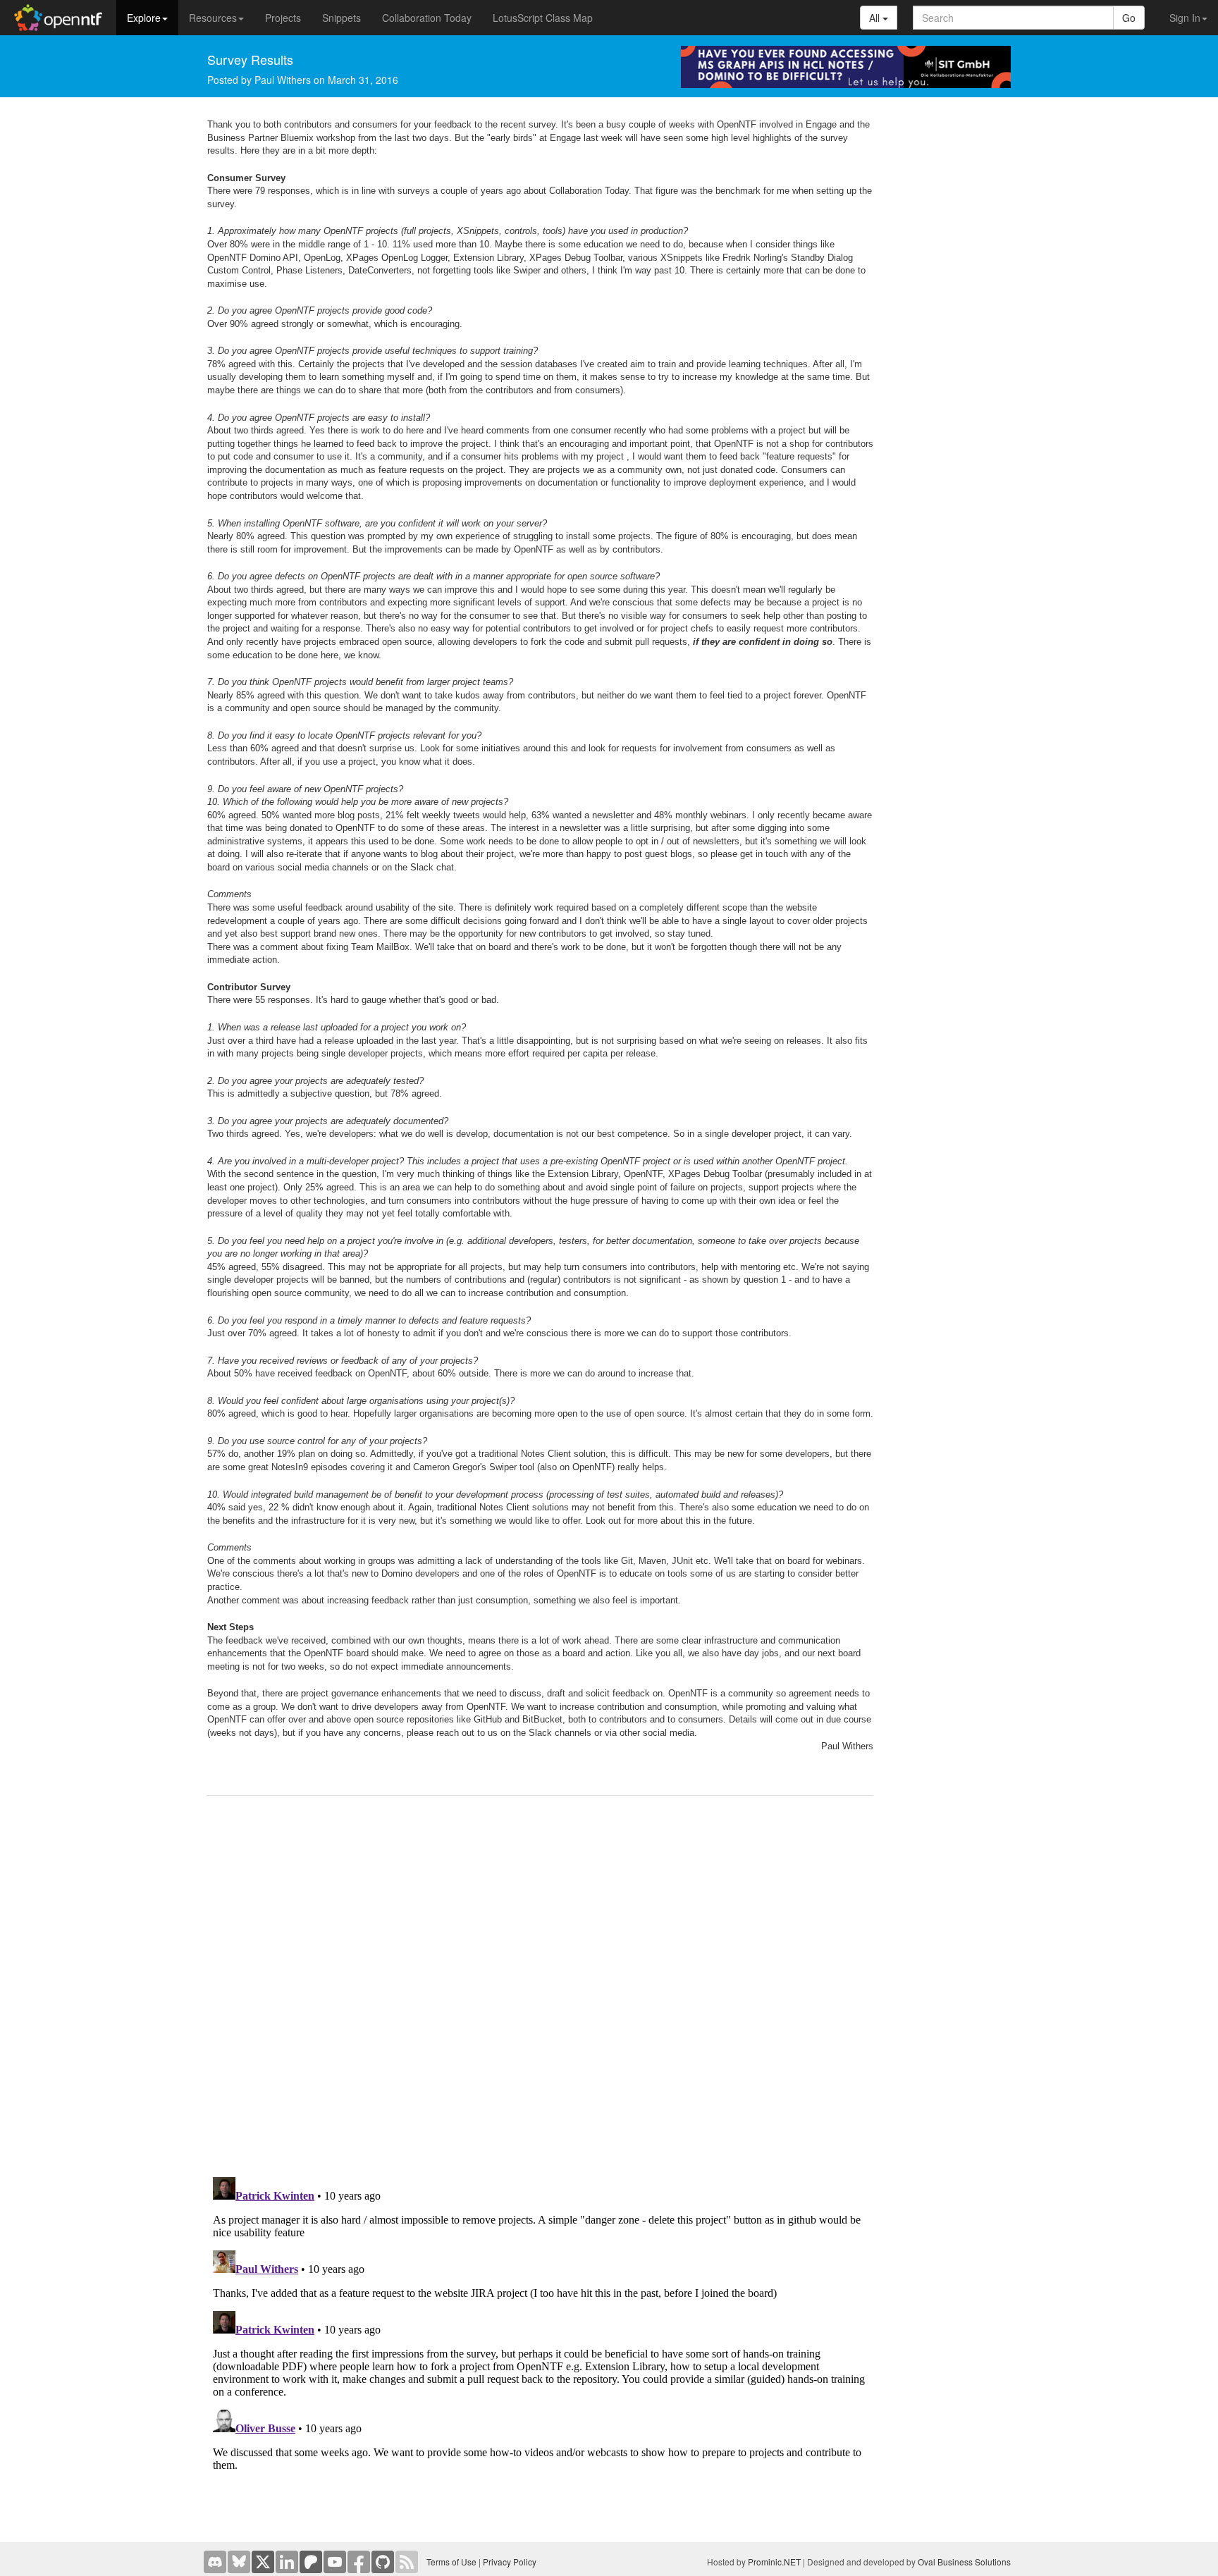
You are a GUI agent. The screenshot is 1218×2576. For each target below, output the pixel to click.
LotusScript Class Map (543, 18)
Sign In (1185, 18)
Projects (283, 18)
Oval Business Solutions (964, 2562)
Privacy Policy (510, 2562)
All (876, 18)
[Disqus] (540, 1987)
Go (1129, 18)
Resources (213, 18)
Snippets (342, 18)
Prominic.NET (774, 2562)
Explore (144, 18)
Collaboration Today (427, 18)
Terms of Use (451, 2562)
